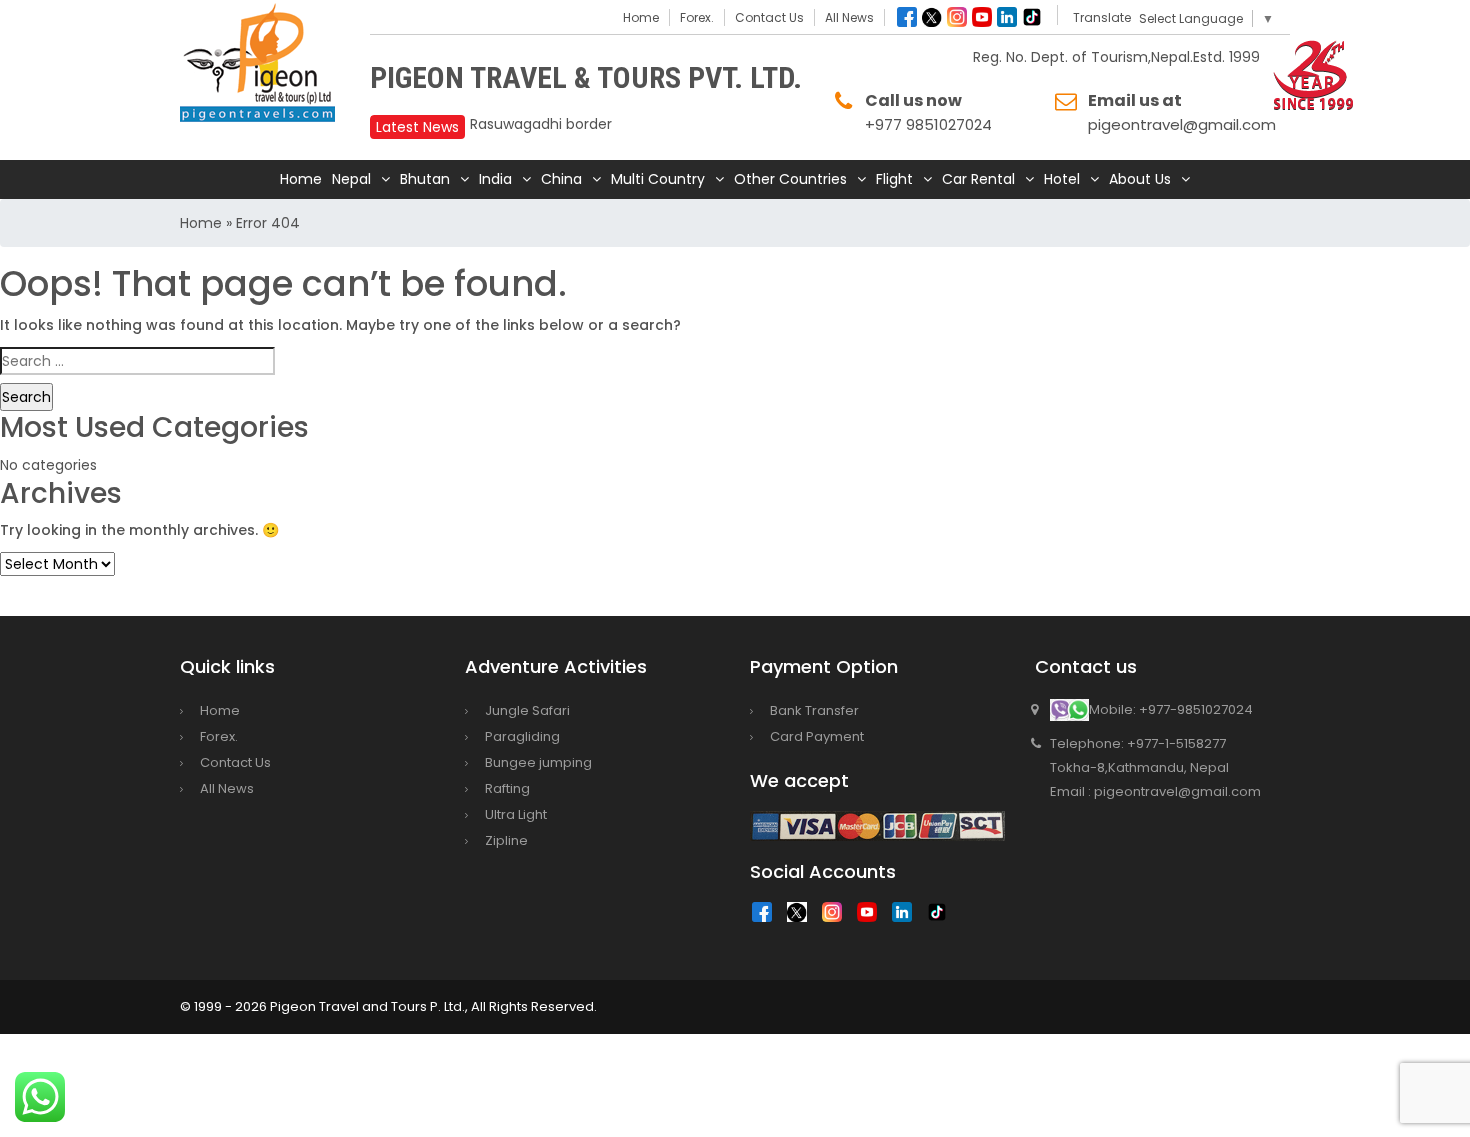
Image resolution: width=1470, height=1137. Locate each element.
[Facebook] (907, 17)
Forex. (697, 17)
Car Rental (978, 179)
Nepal (351, 179)
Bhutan (425, 179)
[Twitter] (932, 17)
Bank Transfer (814, 710)
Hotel (1062, 179)
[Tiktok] (1032, 17)
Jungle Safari (527, 710)
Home (641, 17)
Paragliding (522, 736)
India (495, 179)
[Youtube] (982, 17)
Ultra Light (516, 814)
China (561, 179)
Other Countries (790, 179)
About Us (1140, 179)
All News (849, 17)
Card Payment (817, 736)
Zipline (506, 840)
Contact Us (769, 17)
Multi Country (658, 179)
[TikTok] (942, 917)
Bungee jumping (538, 762)
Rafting (507, 788)
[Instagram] (957, 17)
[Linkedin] (1007, 17)
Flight (894, 179)
